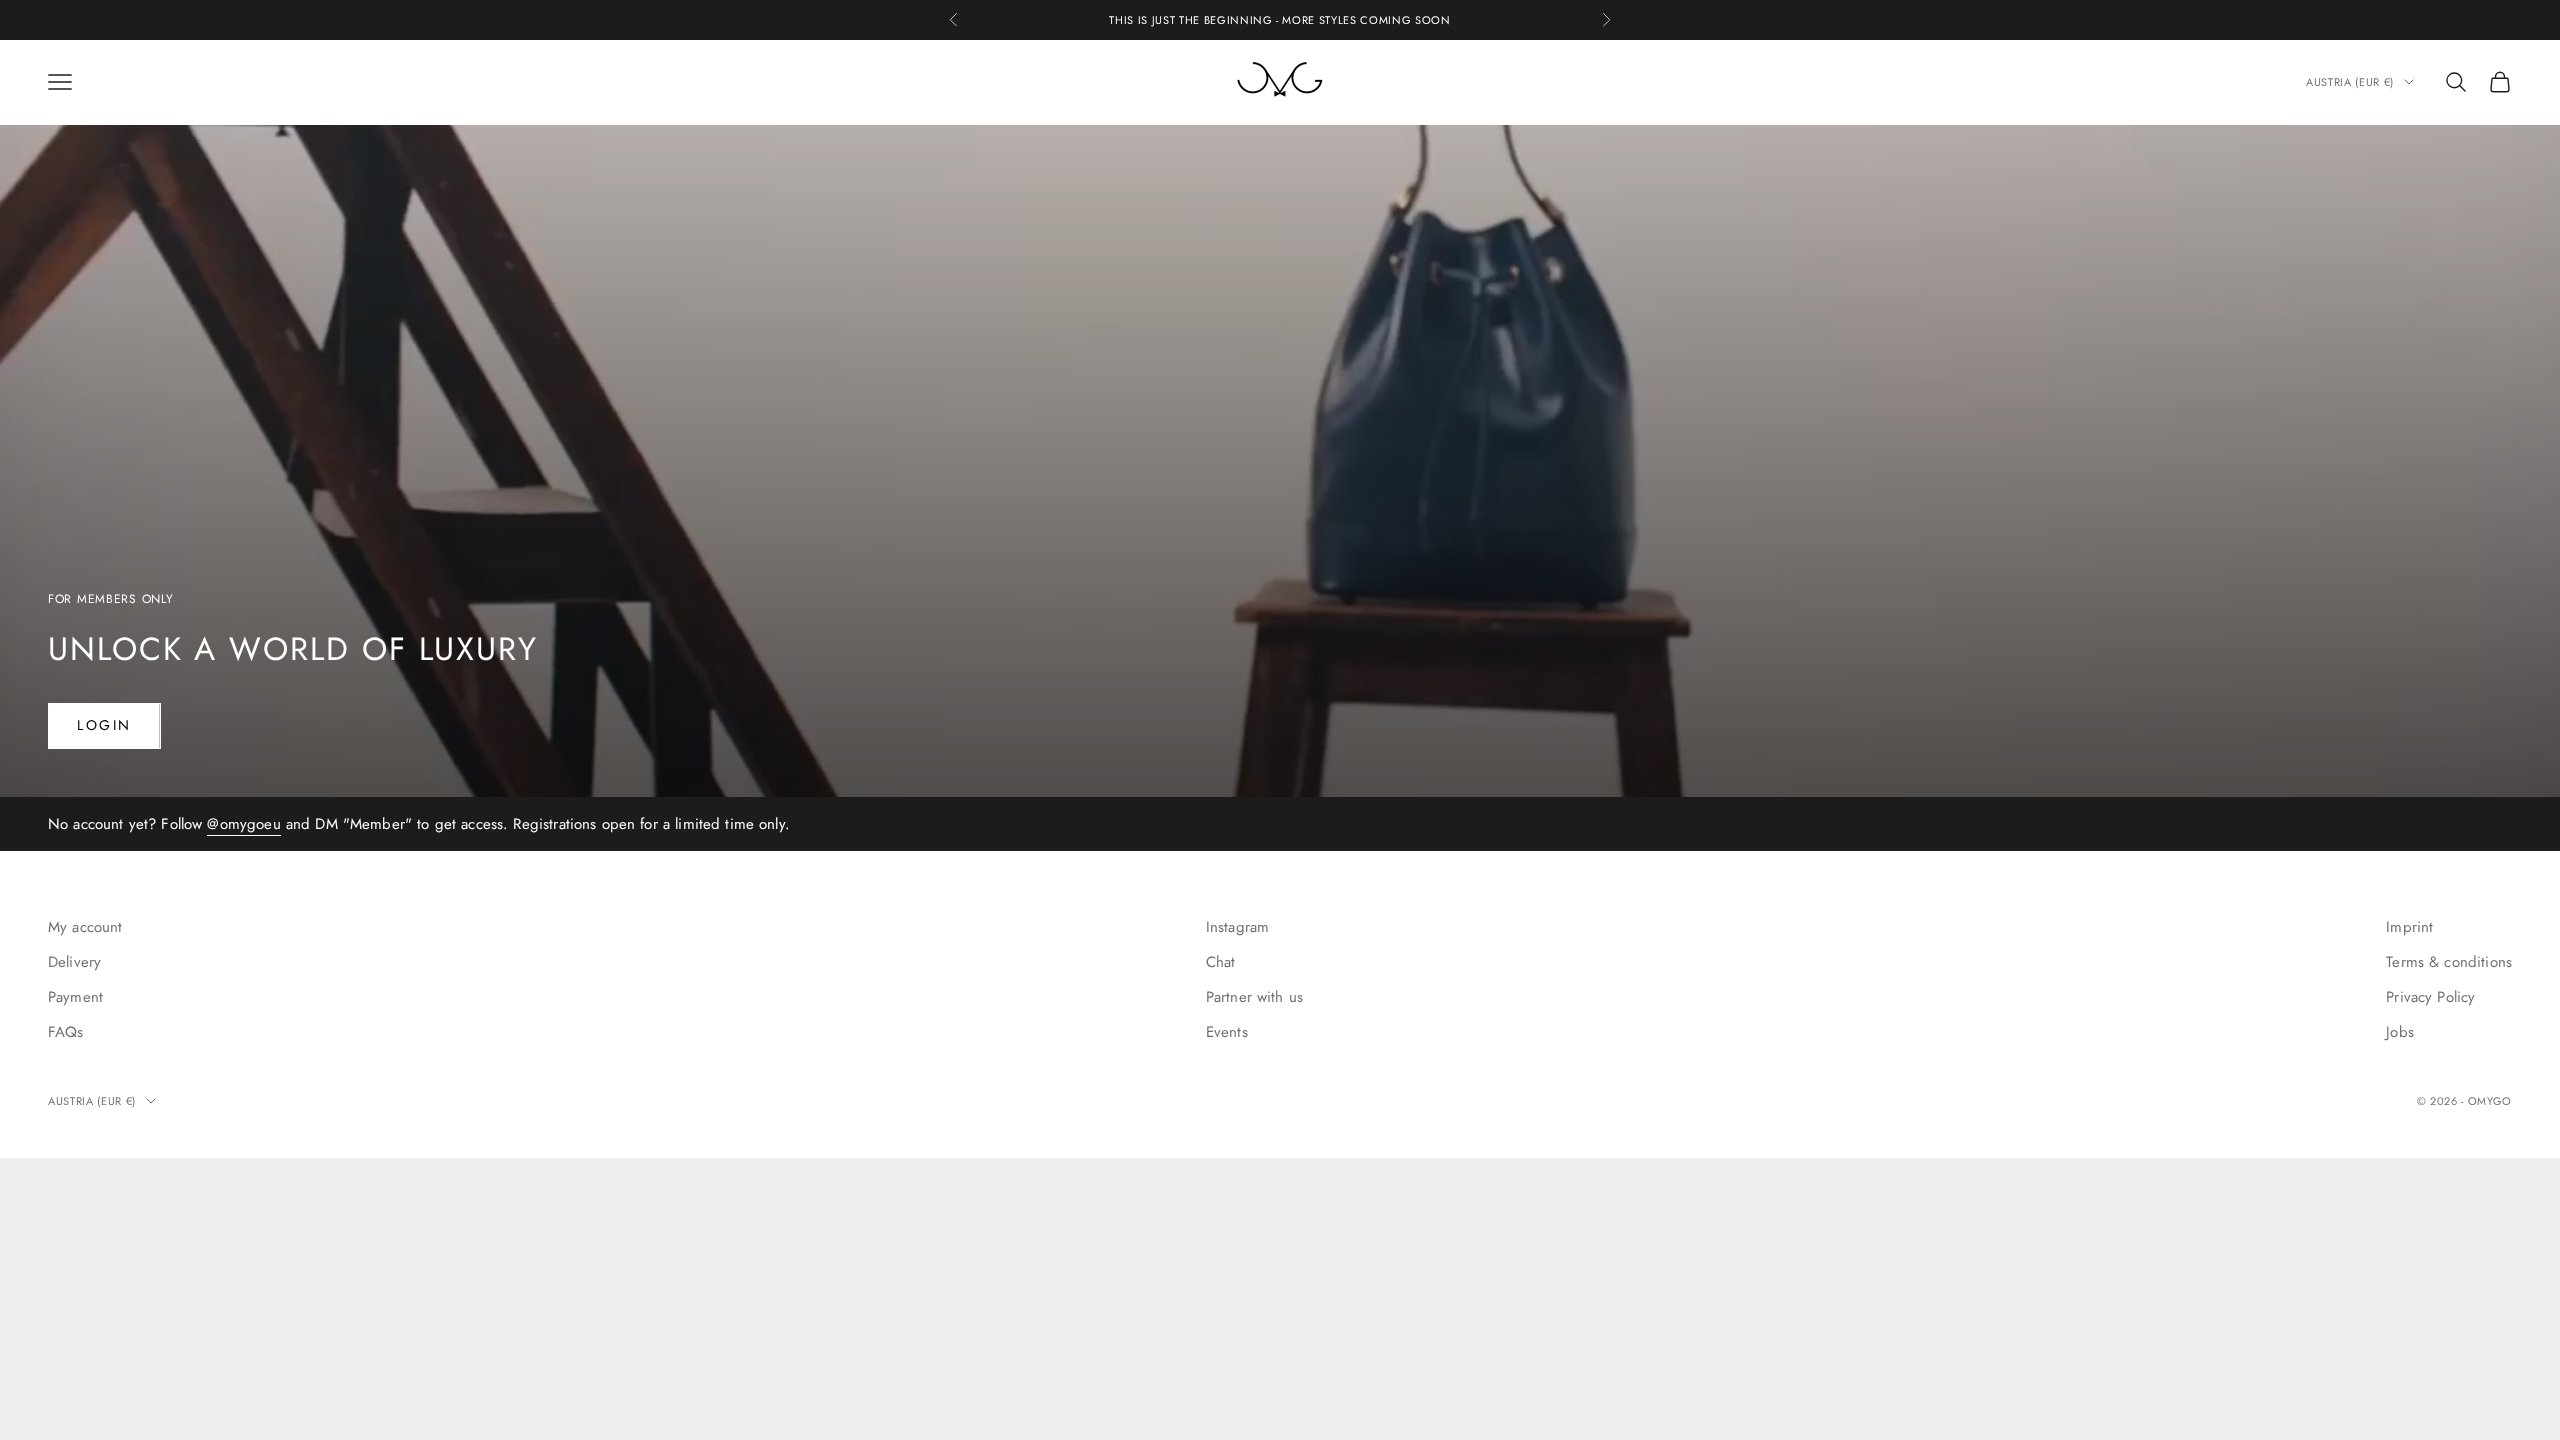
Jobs (2400, 1032)
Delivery (74, 962)
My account (85, 927)
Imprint (2409, 927)
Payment (75, 997)
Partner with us (1254, 997)
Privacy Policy (2430, 997)
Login (104, 725)
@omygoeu (1301, 30)
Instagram (1237, 927)
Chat (1221, 962)
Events (1227, 1032)
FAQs (66, 1032)
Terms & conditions (2449, 962)
